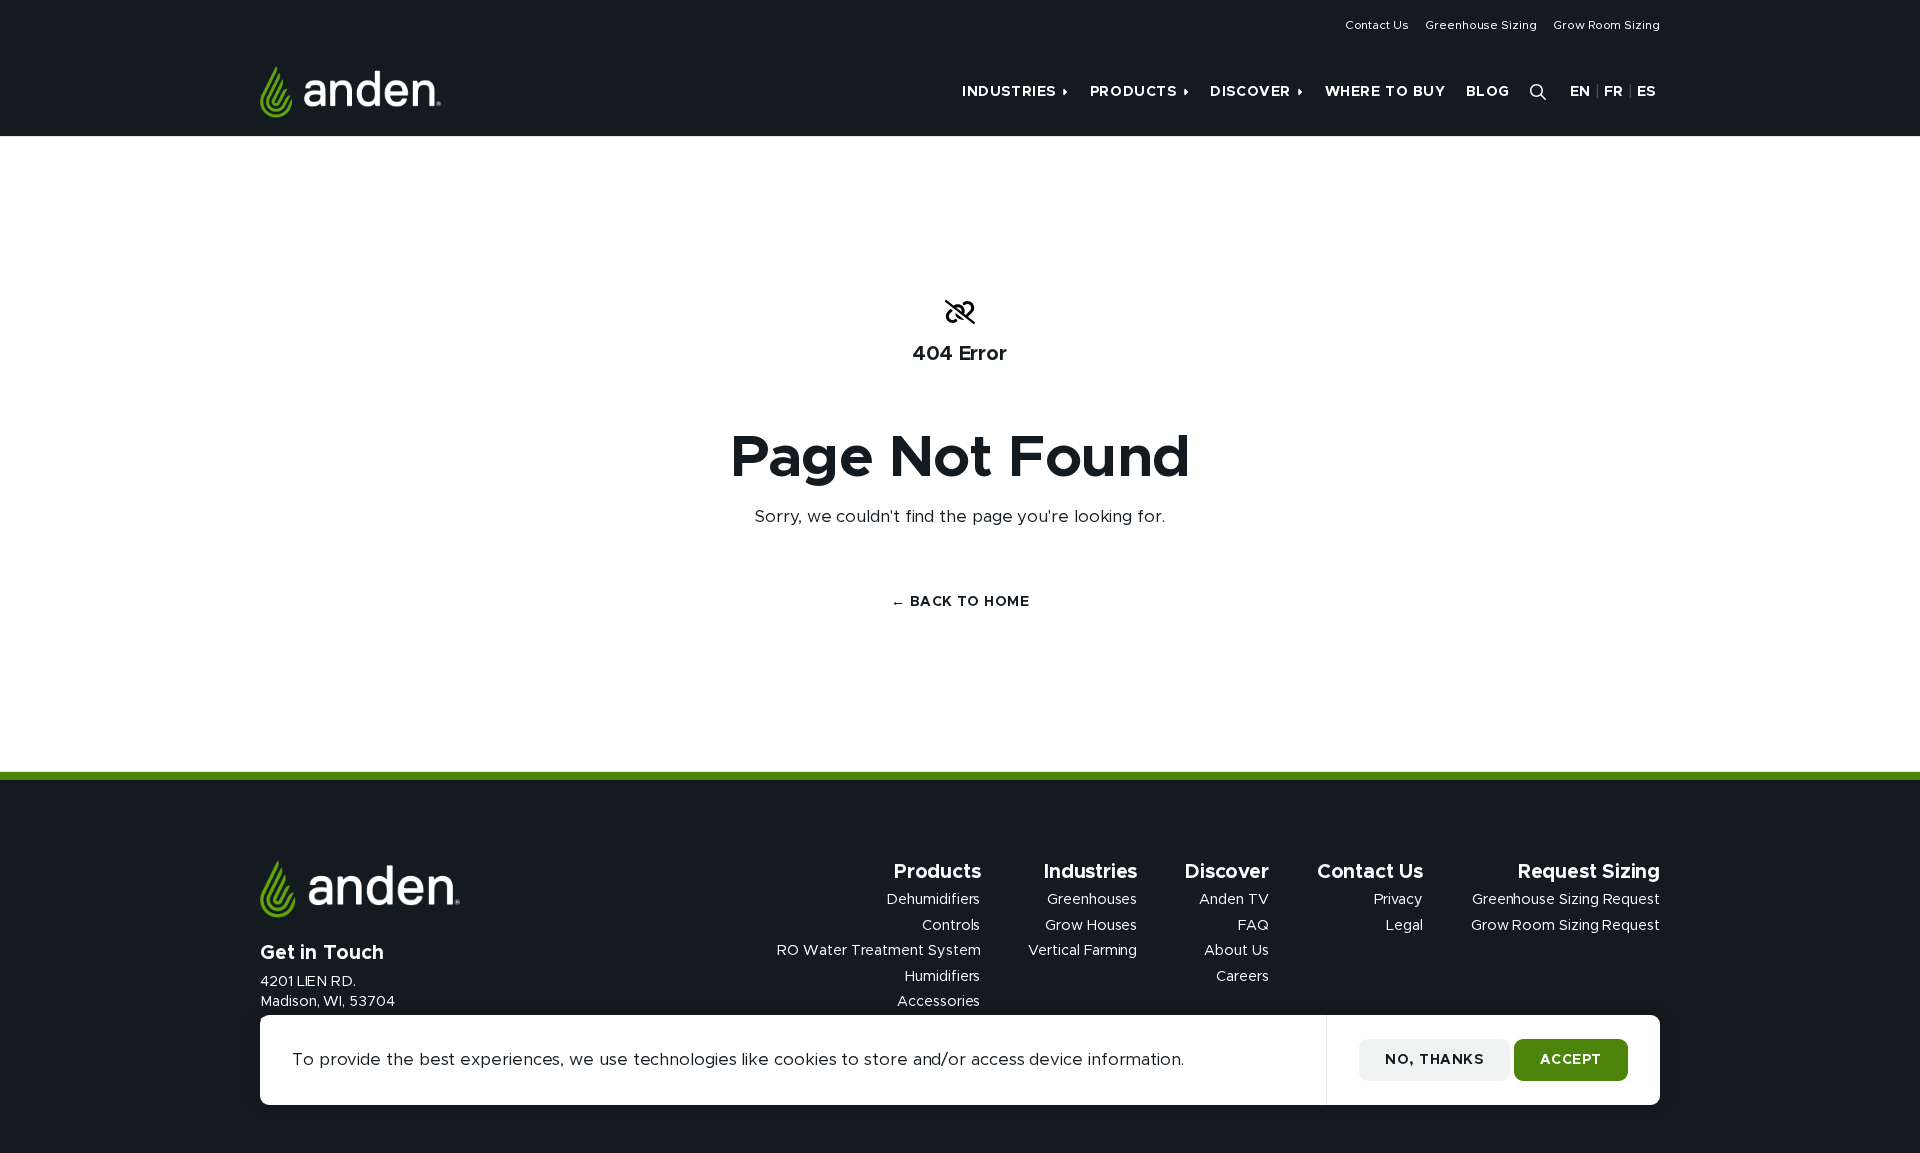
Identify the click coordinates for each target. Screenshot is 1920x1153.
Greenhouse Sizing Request (1566, 900)
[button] (1538, 92)
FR (1614, 92)
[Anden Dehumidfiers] (350, 92)
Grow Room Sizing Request (1565, 925)
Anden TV (1233, 900)
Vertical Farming (1082, 951)
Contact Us (1377, 25)
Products (1133, 92)
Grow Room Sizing (1606, 25)
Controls (951, 925)
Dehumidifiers (933, 900)
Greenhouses (1092, 900)
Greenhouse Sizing (1481, 25)
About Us (1236, 951)
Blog (1488, 92)
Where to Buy (1385, 92)
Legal (1404, 925)
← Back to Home (960, 602)
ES (1646, 92)
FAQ (1253, 925)
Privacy (1398, 900)
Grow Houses (1091, 925)
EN (1580, 92)
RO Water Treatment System (878, 951)
